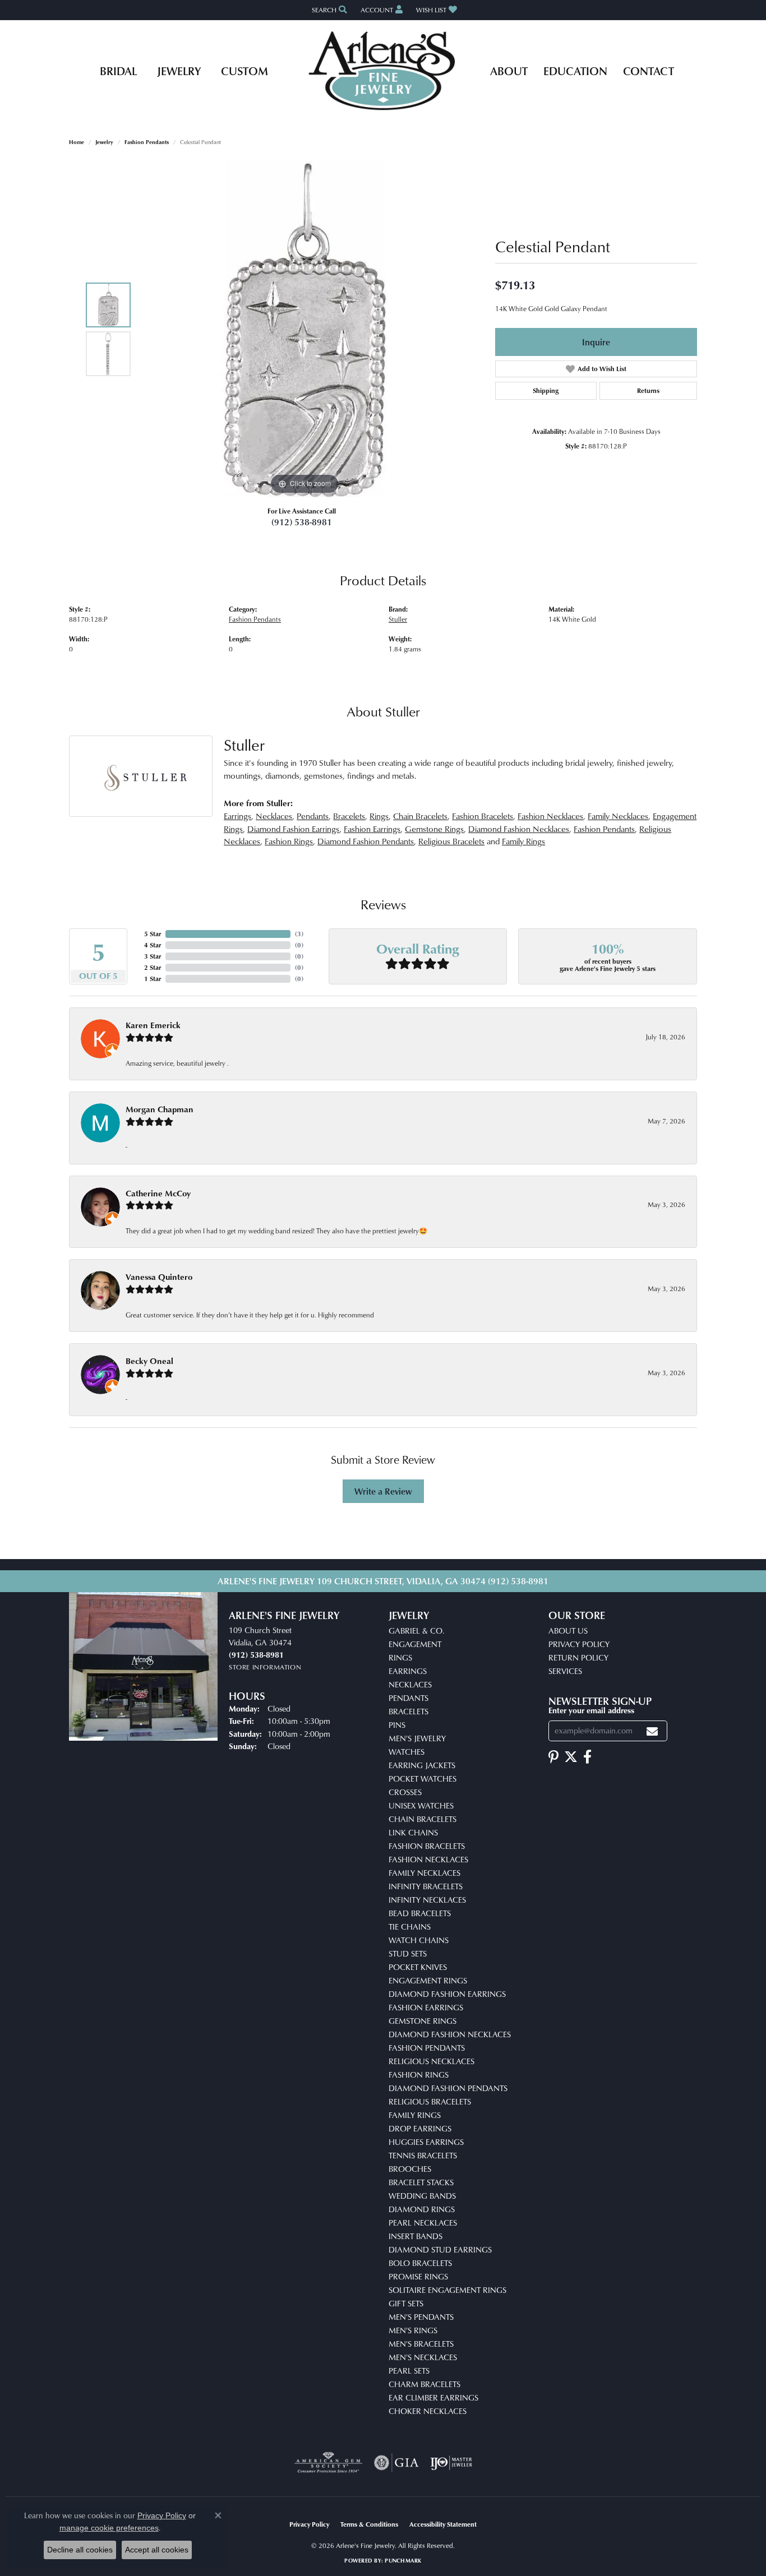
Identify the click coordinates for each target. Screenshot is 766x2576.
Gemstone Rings (434, 829)
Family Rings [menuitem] (415, 2115)
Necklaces (274, 816)
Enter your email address (591, 1710)
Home (77, 142)
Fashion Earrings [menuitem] (426, 2007)
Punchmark (403, 2560)
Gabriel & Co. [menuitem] (416, 1631)
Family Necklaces (618, 816)
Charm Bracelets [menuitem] (424, 2384)
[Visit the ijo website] (451, 2463)
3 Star (153, 956)
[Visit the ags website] (328, 2463)
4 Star (153, 945)
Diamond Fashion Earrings (293, 829)
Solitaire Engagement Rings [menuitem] (447, 2290)
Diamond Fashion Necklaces (519, 829)
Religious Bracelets (451, 841)
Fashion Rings (289, 841)
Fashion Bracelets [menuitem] (427, 1846)
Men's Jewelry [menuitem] (417, 1738)
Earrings (237, 816)
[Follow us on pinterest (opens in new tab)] (553, 1757)
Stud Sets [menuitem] (408, 1953)
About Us (568, 1631)
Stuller (398, 619)
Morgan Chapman (160, 1109)
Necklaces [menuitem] (410, 1684)
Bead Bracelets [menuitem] (420, 1913)
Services (565, 1671)
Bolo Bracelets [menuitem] (420, 2263)
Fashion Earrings (372, 829)
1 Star (153, 979)
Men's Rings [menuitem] (413, 2330)
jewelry (104, 142)
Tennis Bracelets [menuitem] (423, 2155)
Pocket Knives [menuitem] (418, 1967)
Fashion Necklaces (550, 816)
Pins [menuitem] (397, 1725)
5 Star (153, 934)
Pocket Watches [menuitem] (423, 1779)
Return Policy (578, 1657)
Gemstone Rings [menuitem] (423, 2021)
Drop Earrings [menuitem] (420, 2128)
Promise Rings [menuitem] (418, 2276)
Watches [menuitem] (407, 1752)
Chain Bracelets (420, 816)
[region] (304, 329)
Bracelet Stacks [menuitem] (421, 2182)
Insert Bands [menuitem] (416, 2236)
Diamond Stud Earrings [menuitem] (440, 2249)
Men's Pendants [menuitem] (421, 2317)
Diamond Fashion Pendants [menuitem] (448, 2088)
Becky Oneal (149, 1361)
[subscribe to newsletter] (652, 1731)
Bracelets (349, 816)
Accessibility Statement (443, 2524)
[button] (328, 10)
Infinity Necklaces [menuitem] (427, 1900)
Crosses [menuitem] (405, 1792)
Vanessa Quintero (159, 1277)
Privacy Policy (579, 1644)
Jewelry (179, 71)
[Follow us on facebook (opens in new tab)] (587, 1757)
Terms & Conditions (369, 2524)
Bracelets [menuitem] (409, 1711)
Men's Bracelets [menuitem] (421, 2344)
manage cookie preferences (109, 2528)
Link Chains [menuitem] (413, 1832)
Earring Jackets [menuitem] (422, 1765)
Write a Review (383, 1491)
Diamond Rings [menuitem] (422, 2209)
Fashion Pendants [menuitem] (427, 2048)
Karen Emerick (153, 1025)
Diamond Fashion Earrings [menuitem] (447, 1994)
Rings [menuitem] (400, 1657)
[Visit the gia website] (396, 2463)
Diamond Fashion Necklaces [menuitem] (450, 2034)
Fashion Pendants (147, 142)
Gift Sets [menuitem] (406, 2303)
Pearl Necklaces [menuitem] (423, 2223)
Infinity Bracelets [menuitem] (426, 1886)
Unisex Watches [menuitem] (421, 1805)
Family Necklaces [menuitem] (424, 1873)
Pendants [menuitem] (409, 1698)
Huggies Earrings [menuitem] (426, 2142)
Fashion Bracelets (483, 816)
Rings (379, 816)
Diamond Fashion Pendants (366, 841)
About (509, 71)
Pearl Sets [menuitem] (409, 2371)
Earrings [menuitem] (408, 1671)
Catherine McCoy (158, 1193)
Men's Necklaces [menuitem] (423, 2357)
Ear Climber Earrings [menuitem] (433, 2397)
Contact (649, 71)
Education (575, 71)
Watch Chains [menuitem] (419, 1940)
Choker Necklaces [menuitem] (428, 2411)
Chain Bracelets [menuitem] (423, 1819)
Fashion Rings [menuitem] (419, 2075)
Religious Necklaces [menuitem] (432, 2061)
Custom (244, 71)
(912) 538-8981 (302, 522)
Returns (648, 390)
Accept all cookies (157, 2550)
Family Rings (523, 841)
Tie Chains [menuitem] (410, 1927)
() (299, 934)
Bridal (118, 71)
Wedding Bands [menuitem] (422, 2196)
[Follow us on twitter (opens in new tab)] (571, 1757)
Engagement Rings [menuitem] (428, 1980)
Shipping (546, 390)
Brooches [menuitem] (410, 2169)
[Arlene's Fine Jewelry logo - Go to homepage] (383, 71)
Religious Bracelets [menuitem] (430, 2101)
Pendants (313, 816)
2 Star (153, 967)
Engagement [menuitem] (415, 1644)
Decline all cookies (80, 2550)
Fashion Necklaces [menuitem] (428, 1859)
